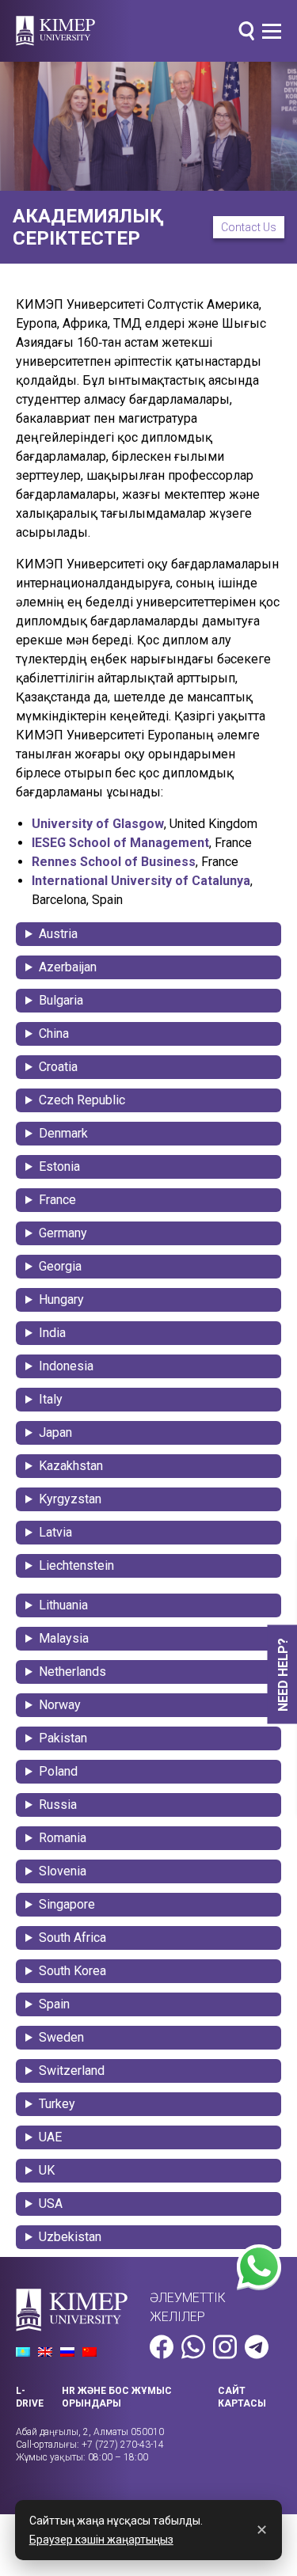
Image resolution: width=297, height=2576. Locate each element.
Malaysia (64, 1638)
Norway (60, 1705)
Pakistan (63, 1738)
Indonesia (66, 1366)
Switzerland (72, 2071)
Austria (58, 934)
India (52, 1333)
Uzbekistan (70, 2237)
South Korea (72, 1971)
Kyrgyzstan (70, 1499)
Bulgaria (61, 1000)
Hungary (61, 1299)
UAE (50, 2137)
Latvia (55, 1532)
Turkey (57, 2104)
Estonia (59, 1166)
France (57, 1200)
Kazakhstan (71, 1466)
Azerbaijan (68, 967)
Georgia (60, 1266)
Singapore (67, 1904)
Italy (51, 1399)
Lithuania (63, 1605)
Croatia (58, 1067)
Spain (54, 2004)
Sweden (61, 2037)
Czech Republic (82, 1100)
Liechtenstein (76, 1565)
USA (51, 2204)
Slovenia (63, 1871)
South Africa (72, 1938)
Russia (58, 1805)
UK (47, 2170)
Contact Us (249, 227)
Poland (58, 1771)
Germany (63, 1233)
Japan (55, 1432)
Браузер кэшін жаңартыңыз (101, 2540)
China (54, 1033)
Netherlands (72, 1672)
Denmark (63, 1133)
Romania (63, 1838)
